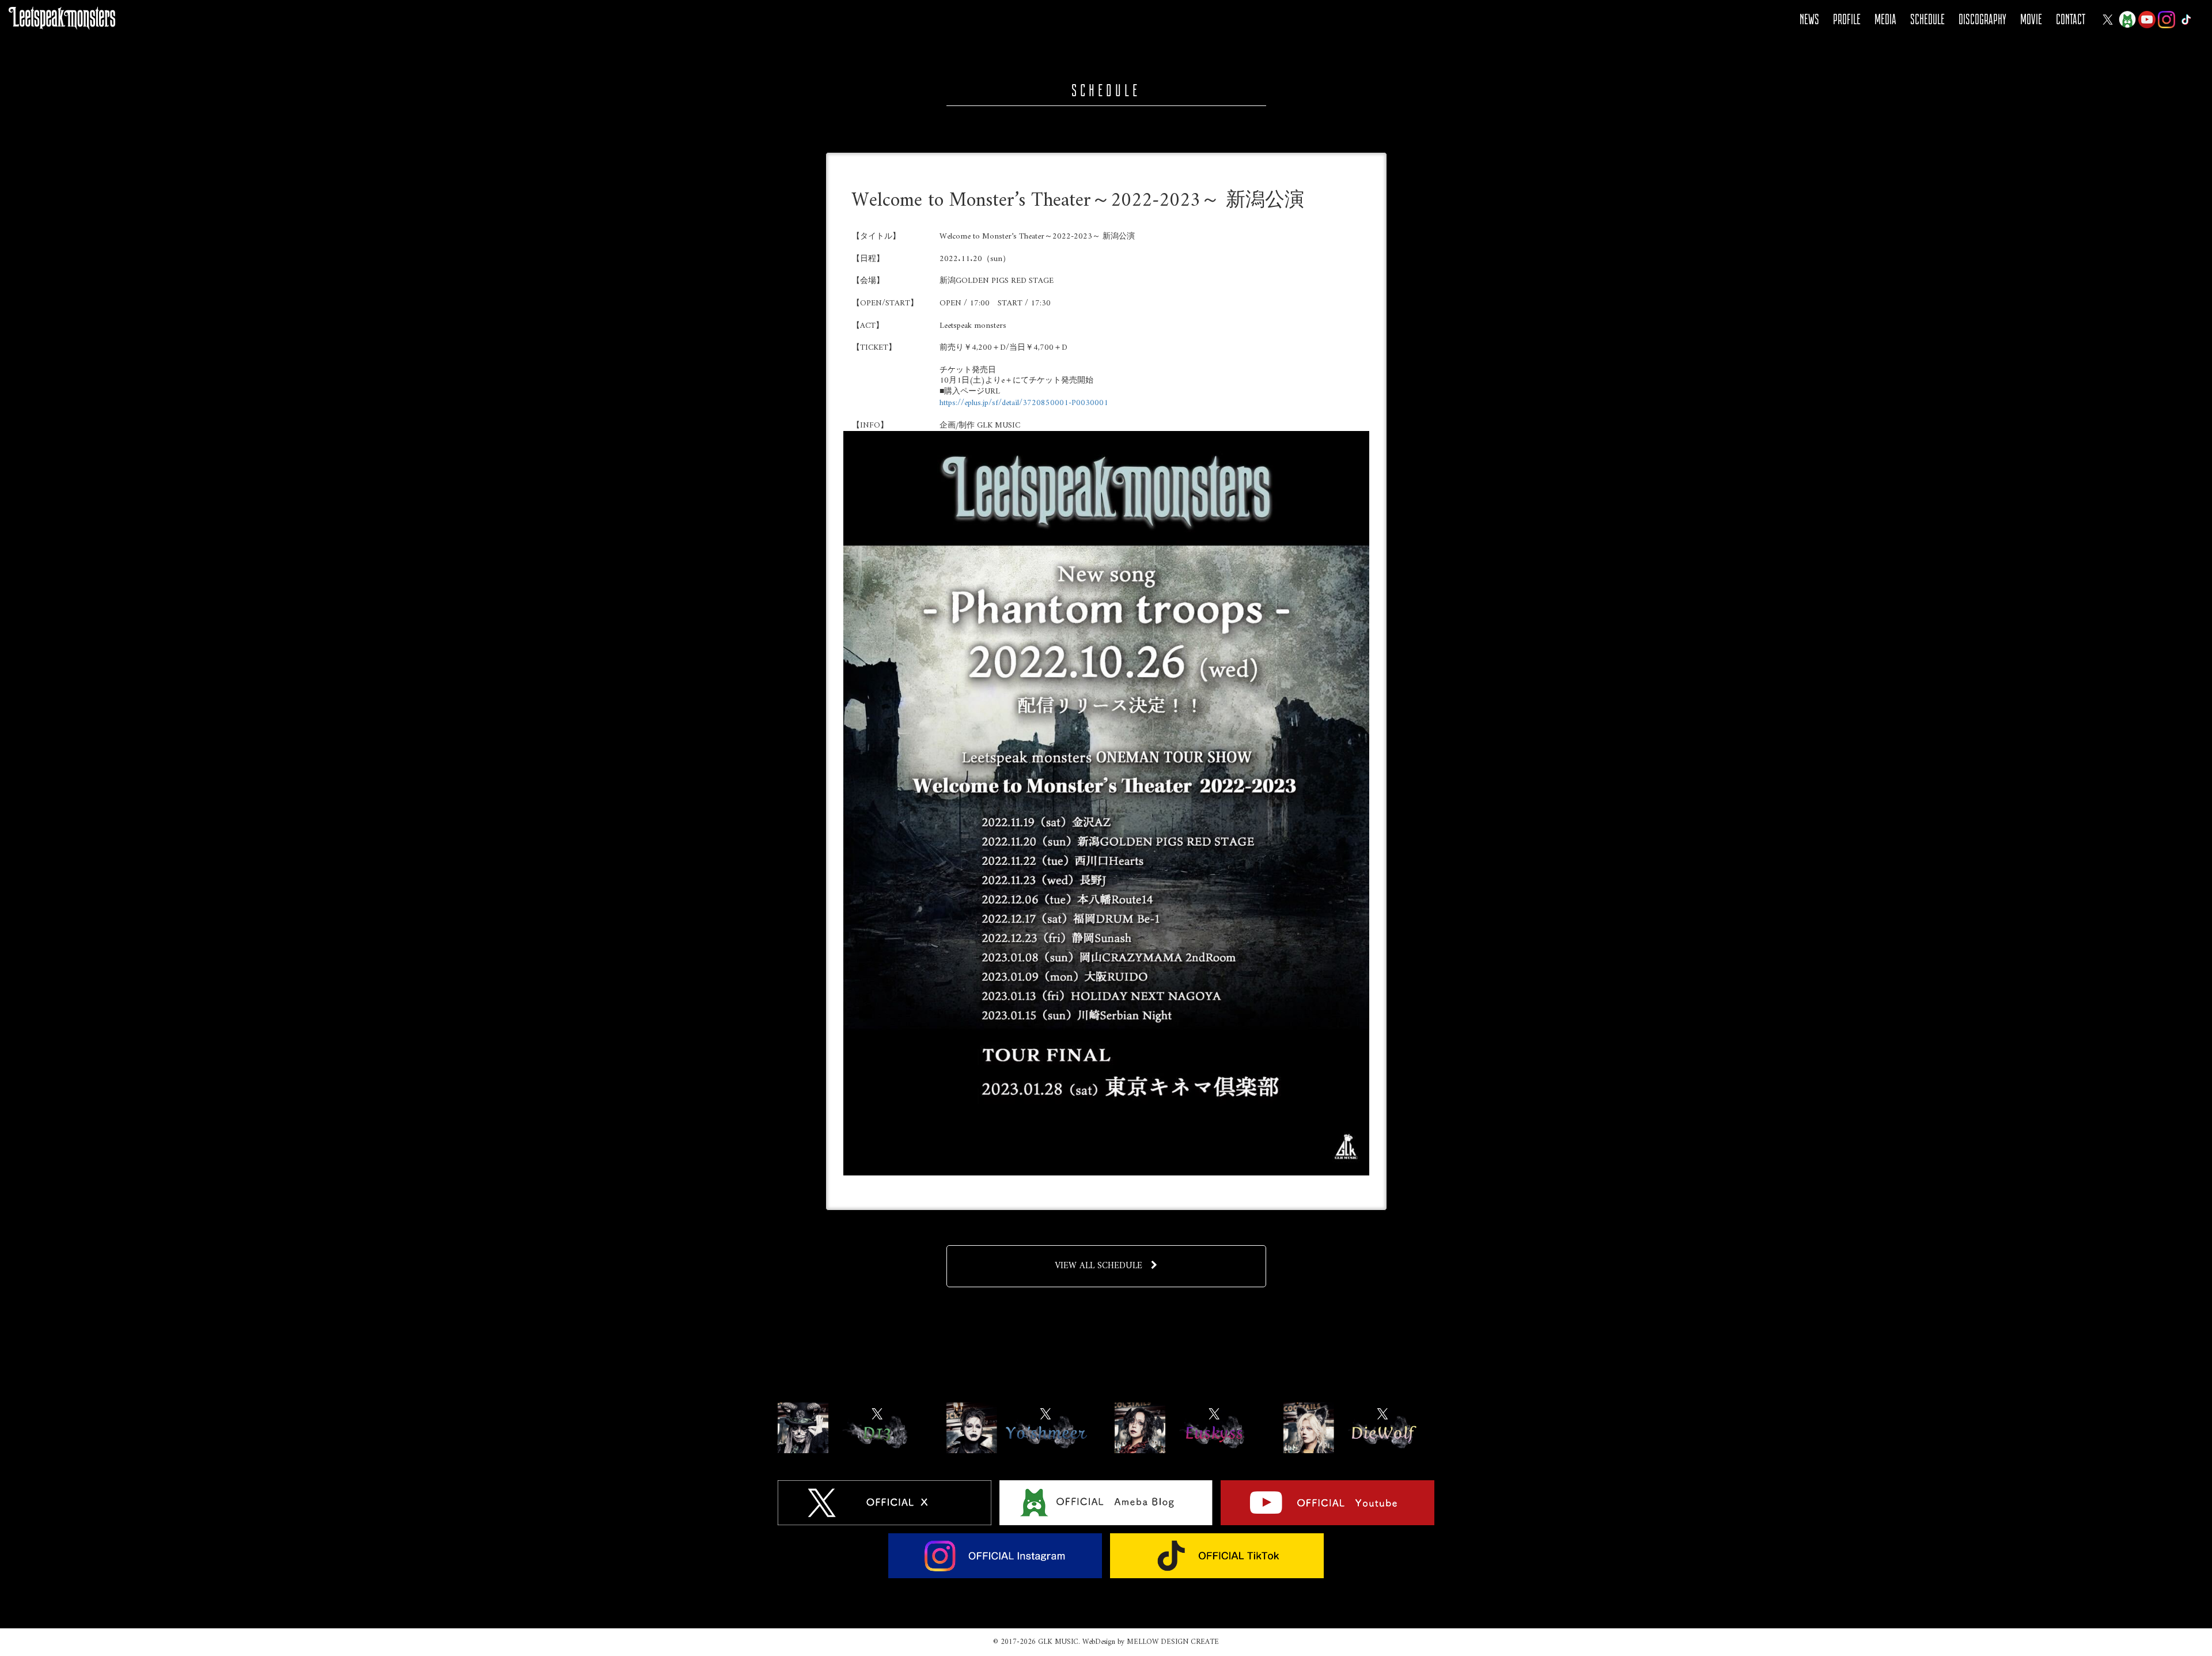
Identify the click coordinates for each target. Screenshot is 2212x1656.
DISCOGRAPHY (1982, 19)
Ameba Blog (2127, 20)
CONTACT (2071, 19)
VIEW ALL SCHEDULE (1099, 1266)
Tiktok (2186, 20)
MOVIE (2031, 19)
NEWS (1809, 19)
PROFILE (1847, 19)
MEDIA (1885, 19)
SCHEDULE (1927, 19)
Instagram (2166, 20)
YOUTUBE (2147, 20)
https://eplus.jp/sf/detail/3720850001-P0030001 (1024, 403)
